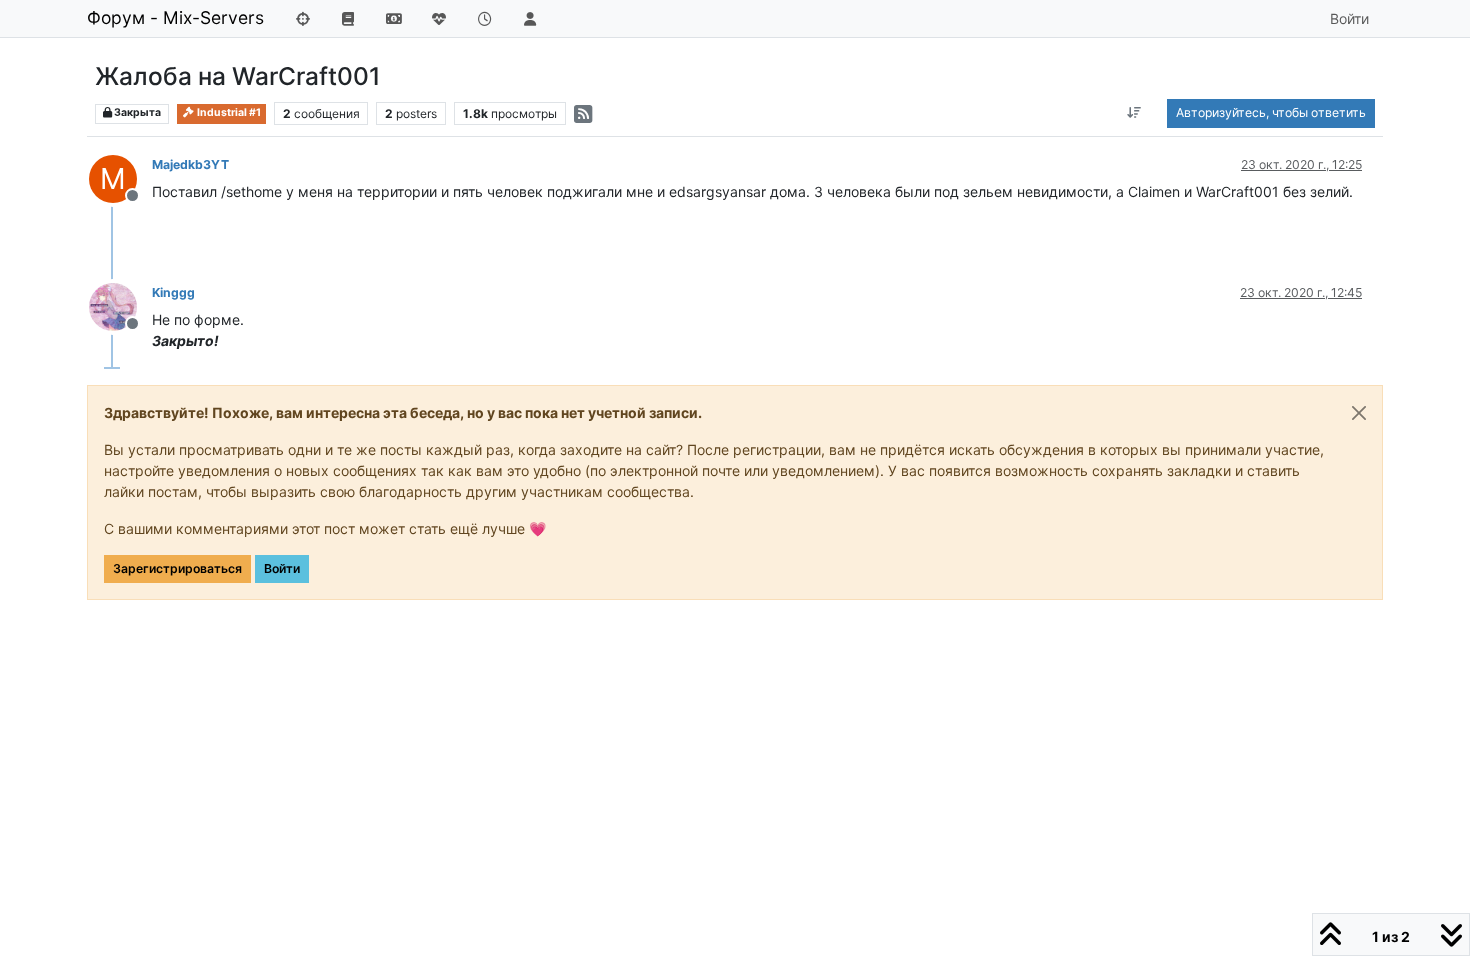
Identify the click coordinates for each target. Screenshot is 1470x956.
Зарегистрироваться (177, 568)
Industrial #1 (228, 112)
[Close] (1359, 413)
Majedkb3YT (190, 164)
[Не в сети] (120, 305)
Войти (282, 568)
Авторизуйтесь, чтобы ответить (1271, 112)
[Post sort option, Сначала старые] (1134, 113)
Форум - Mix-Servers (175, 17)
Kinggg (173, 292)
